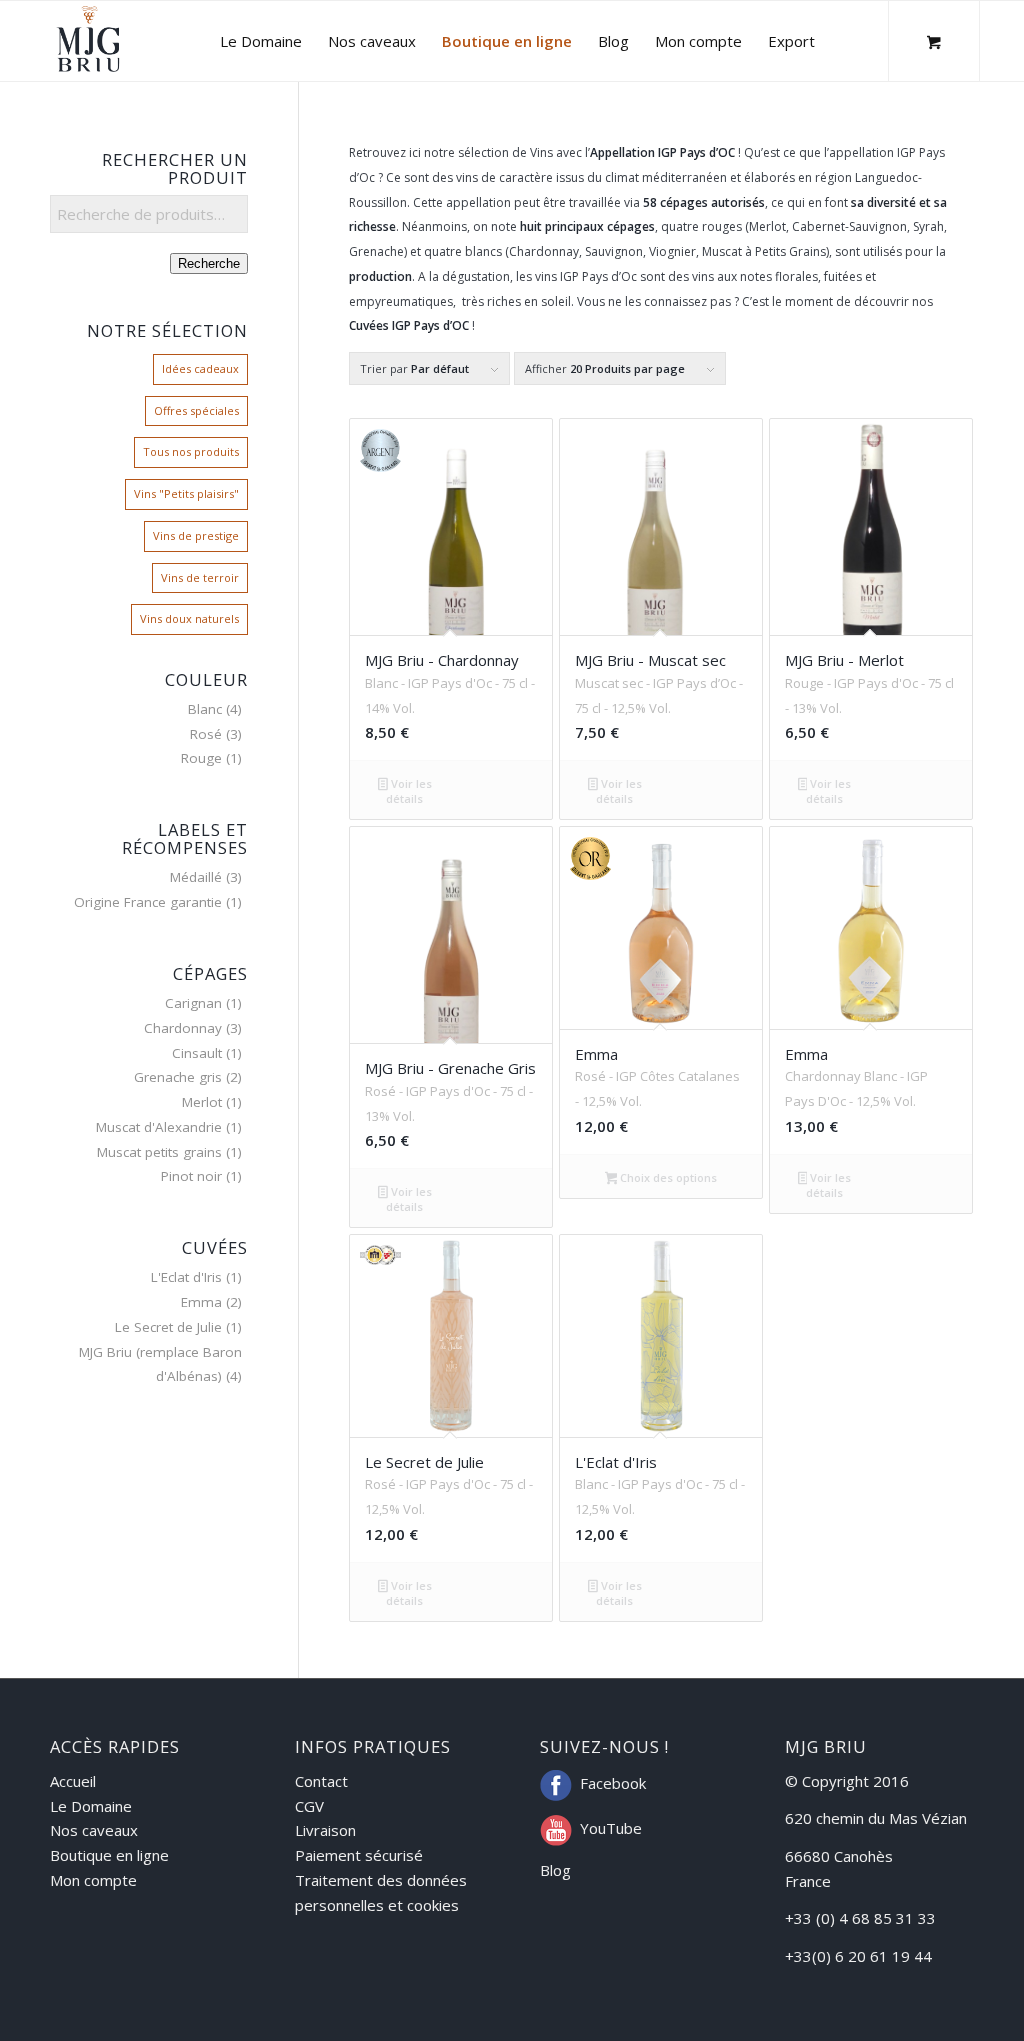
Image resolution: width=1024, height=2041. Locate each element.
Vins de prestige (196, 535)
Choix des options (667, 1177)
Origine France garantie (148, 902)
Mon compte (93, 1880)
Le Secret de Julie (168, 1327)
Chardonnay (183, 1028)
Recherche (209, 263)
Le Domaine (91, 1806)
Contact (321, 1781)
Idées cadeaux (200, 368)
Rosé (206, 734)
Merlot (202, 1102)
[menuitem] (261, 41)
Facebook (613, 1783)
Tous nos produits (191, 451)
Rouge (201, 758)
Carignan (193, 1003)
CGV (309, 1806)
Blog (555, 1870)
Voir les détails (408, 791)
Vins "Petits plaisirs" (186, 493)
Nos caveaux (94, 1830)
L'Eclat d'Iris (186, 1277)
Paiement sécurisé (359, 1855)
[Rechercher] (847, 41)
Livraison (325, 1830)
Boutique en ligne (109, 1855)
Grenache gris (178, 1077)
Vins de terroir (200, 577)
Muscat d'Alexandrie (159, 1127)
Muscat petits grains (159, 1152)
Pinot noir (191, 1176)
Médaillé (196, 877)
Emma (201, 1302)
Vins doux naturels (189, 618)
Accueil (73, 1781)
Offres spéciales (196, 410)
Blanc (205, 709)
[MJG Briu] (88, 41)
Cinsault (197, 1053)
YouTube (611, 1828)
